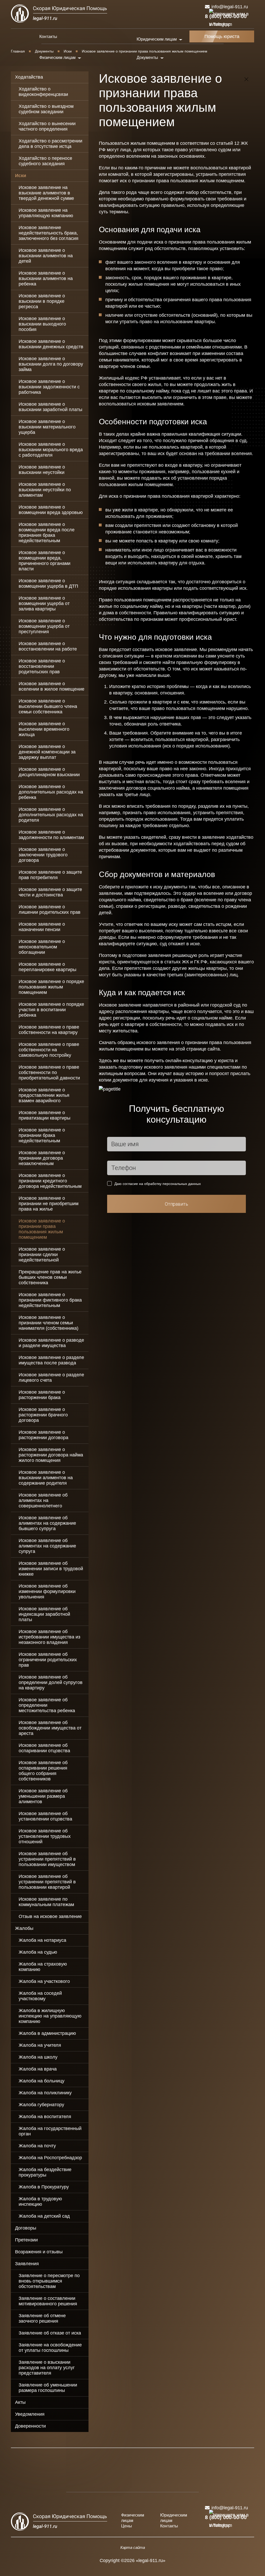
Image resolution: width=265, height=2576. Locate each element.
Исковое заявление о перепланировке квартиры (47, 967)
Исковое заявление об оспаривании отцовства (44, 1748)
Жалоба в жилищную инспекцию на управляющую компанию (50, 2016)
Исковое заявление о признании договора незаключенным (42, 1158)
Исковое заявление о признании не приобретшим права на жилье (49, 1204)
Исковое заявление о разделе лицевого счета (51, 1377)
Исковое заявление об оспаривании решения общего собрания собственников (43, 1771)
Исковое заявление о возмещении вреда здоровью (51, 510)
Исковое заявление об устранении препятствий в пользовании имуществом (47, 1859)
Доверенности (30, 2426)
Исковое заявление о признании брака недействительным (42, 1135)
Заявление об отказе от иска (50, 2333)
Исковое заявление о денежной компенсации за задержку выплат (47, 752)
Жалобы (24, 1928)
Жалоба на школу (38, 2057)
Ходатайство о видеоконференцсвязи (43, 92)
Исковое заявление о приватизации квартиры (45, 1115)
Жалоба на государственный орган (50, 2131)
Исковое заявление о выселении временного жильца (44, 729)
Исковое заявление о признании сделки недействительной (42, 1255)
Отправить (176, 1204)
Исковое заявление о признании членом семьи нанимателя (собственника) (49, 1323)
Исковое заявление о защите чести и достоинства (50, 892)
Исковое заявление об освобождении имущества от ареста (50, 1728)
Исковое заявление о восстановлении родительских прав (42, 666)
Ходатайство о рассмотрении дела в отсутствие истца (50, 144)
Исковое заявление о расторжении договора (43, 1435)
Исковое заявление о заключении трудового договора (43, 855)
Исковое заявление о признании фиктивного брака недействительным (50, 1300)
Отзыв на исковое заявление (50, 1916)
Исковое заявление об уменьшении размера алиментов (43, 1796)
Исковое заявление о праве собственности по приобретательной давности (49, 1072)
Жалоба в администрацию (47, 2033)
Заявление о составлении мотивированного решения (48, 2301)
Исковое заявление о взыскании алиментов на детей (46, 256)
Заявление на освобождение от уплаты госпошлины (50, 2348)
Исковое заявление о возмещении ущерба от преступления (44, 626)
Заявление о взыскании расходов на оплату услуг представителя (47, 2368)
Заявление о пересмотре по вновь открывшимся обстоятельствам (49, 2281)
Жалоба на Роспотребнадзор (50, 2158)
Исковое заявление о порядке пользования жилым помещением (51, 987)
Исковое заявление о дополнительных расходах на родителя (51, 815)
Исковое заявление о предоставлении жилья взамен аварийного (44, 1095)
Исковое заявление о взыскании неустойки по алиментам (45, 490)
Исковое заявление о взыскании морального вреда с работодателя (51, 450)
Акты (20, 2402)
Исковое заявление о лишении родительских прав (50, 909)
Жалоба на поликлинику (45, 2093)
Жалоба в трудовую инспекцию (40, 2201)
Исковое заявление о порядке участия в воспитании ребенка (51, 1010)
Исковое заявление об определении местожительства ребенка (47, 1705)
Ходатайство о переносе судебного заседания (45, 161)
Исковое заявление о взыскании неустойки (42, 470)
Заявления (27, 2264)
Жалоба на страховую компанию (43, 1967)
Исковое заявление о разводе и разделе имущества (51, 1343)
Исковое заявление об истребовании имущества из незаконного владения (49, 1637)
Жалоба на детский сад (44, 2216)
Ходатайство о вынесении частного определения (47, 126)
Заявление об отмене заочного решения (42, 2318)
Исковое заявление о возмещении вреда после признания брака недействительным (47, 532)
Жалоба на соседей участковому (40, 1996)
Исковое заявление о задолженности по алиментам (51, 835)
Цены (127, 2526)
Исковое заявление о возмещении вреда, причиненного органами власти (45, 561)
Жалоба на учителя (40, 2045)
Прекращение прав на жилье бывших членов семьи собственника (50, 1277)
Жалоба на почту (37, 2146)
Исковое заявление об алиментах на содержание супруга (47, 1546)
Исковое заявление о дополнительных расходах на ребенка (51, 792)
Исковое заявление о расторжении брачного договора (43, 1415)
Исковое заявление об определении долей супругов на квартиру (51, 1682)
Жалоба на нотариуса (42, 1940)
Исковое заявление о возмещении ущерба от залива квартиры (44, 603)
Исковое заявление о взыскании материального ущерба (47, 427)
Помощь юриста (222, 36)
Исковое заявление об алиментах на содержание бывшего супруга (47, 1523)
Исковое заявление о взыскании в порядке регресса (42, 301)
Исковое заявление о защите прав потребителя (50, 875)
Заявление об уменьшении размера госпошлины (48, 2388)
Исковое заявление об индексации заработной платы (44, 1614)
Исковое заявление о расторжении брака (42, 1395)
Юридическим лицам (174, 2518)
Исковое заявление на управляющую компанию (46, 213)
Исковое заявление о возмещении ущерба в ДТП (48, 583)
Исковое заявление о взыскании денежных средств (51, 344)
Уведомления (30, 2414)
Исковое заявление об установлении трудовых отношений (45, 1836)
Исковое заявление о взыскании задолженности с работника (49, 387)
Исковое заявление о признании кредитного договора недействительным (50, 1181)
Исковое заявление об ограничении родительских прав (48, 1660)
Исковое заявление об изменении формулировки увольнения (47, 1591)
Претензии (26, 2240)
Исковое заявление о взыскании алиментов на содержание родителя (46, 1478)
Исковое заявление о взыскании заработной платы (50, 407)
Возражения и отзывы (39, 2252)
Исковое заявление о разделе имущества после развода (51, 1360)
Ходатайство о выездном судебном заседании (46, 109)
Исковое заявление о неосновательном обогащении (42, 947)
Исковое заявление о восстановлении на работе (48, 646)
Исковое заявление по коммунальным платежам (46, 1902)
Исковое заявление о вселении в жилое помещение (51, 686)
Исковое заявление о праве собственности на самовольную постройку (49, 1050)
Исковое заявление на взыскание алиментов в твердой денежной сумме (46, 193)
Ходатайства (29, 77)
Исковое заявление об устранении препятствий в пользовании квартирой (47, 1882)
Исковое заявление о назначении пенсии (42, 927)
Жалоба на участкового (44, 1981)
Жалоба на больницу (42, 2081)
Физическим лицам (133, 2518)
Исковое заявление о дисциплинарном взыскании (49, 772)
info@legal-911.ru (230, 7)
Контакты (48, 37)
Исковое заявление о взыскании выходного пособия (42, 324)
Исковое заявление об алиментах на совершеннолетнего (43, 1500)
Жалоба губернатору (41, 2105)
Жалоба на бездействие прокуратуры (45, 2172)
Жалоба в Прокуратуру (44, 2187)
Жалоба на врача (38, 2069)
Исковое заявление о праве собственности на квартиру (49, 1030)
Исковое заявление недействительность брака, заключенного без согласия (49, 233)
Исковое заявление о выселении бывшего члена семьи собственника (48, 706)
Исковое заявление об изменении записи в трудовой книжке (51, 1569)
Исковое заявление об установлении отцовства (45, 1816)
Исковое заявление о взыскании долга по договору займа (51, 364)
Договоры (26, 2228)
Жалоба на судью (38, 1952)
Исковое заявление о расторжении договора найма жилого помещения (51, 1455)
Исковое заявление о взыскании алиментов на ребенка (46, 278)
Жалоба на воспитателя (45, 2117)
